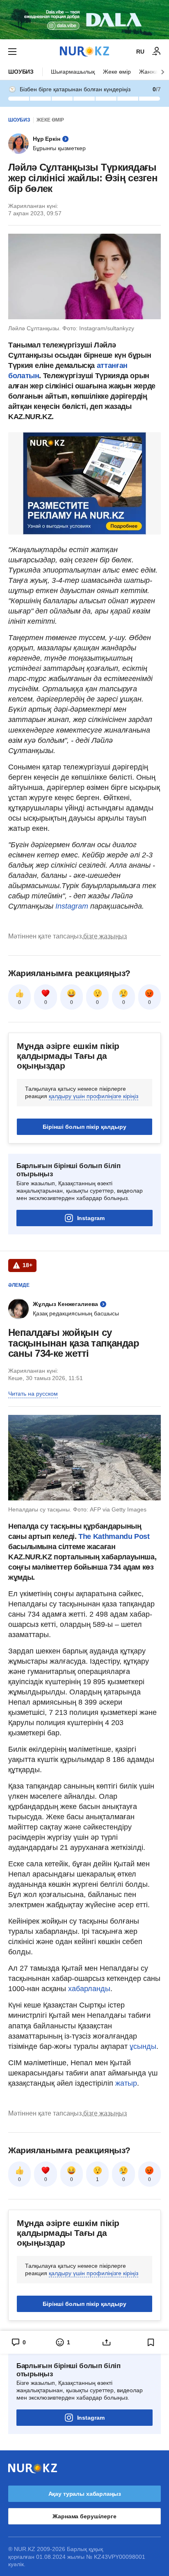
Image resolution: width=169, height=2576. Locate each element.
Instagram (71, 906)
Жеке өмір (117, 72)
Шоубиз (21, 72)
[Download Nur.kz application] (84, 20)
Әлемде (19, 1285)
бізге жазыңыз (105, 936)
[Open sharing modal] (107, 2342)
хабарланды (89, 1989)
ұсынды (143, 2046)
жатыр (126, 2083)
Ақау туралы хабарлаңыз (85, 2494)
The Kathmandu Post (114, 1536)
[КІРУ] (157, 52)
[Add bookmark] (151, 2342)
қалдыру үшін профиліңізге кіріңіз (94, 1096)
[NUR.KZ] (84, 51)
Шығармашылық (73, 72)
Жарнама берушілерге (84, 2516)
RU (140, 52)
